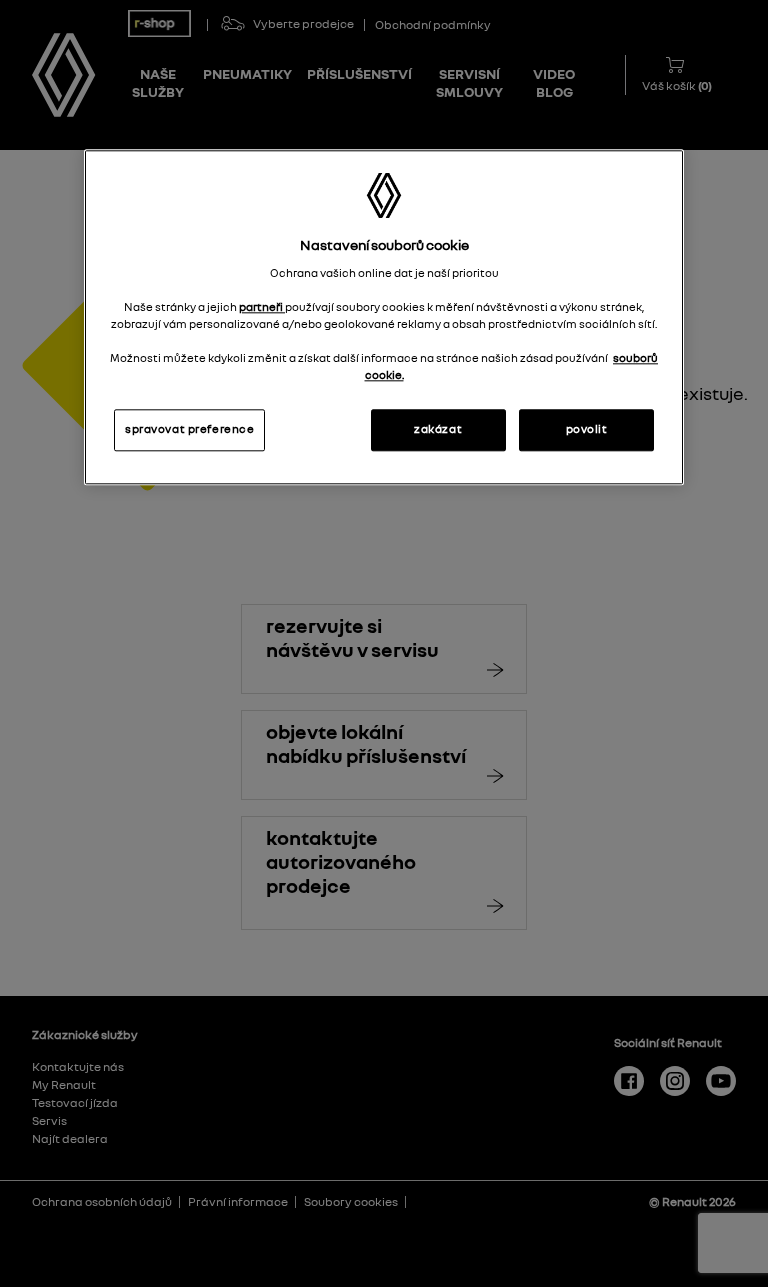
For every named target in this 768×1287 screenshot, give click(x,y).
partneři (262, 307)
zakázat (438, 429)
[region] (384, 317)
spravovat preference (189, 429)
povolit (587, 429)
